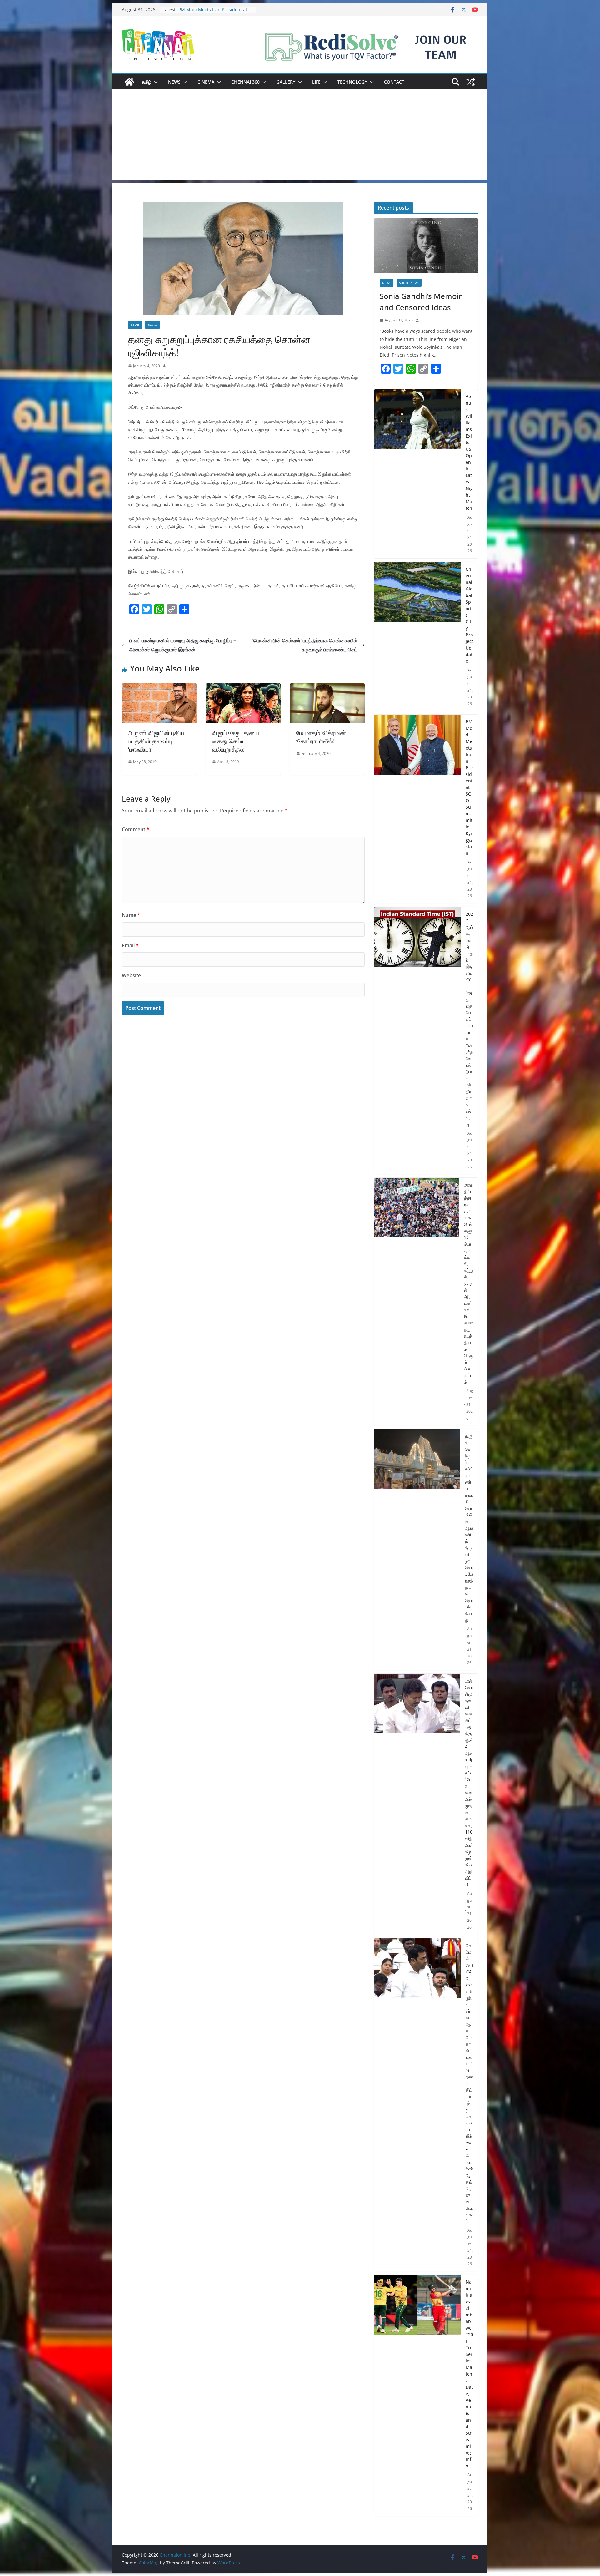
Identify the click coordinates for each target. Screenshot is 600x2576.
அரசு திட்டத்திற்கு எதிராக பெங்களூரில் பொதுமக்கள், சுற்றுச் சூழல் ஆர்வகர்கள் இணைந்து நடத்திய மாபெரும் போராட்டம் (469, 1283)
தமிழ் (147, 82)
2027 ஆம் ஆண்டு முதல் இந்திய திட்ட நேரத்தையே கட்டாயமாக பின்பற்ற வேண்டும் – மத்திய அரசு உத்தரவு (469, 1019)
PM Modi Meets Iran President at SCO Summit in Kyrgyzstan (469, 787)
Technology (352, 82)
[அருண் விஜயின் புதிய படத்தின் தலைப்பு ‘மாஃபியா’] (159, 688)
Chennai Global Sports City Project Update (469, 615)
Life (316, 82)
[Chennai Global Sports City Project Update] (417, 637)
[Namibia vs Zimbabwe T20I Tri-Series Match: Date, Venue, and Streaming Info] (417, 2395)
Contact (394, 82)
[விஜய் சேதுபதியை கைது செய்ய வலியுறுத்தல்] (243, 688)
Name (131, 915)
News (174, 82)
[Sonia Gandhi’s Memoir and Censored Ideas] (426, 246)
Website (131, 975)
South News (409, 283)
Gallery (286, 82)
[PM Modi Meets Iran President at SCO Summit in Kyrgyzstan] (417, 809)
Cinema (206, 82)
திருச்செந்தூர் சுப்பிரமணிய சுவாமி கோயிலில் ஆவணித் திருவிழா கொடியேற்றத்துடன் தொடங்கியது (469, 1528)
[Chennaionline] (129, 82)
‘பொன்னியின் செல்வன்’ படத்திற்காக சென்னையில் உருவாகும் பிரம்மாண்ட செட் (305, 645)
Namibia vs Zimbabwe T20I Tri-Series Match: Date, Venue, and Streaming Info (469, 2374)
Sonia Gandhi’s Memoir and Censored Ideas (421, 302)
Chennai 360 (245, 82)
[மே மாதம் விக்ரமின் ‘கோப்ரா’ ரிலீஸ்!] (327, 688)
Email (130, 945)
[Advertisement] (300, 136)
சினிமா (152, 325)
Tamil (135, 325)
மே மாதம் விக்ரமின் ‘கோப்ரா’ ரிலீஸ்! (321, 737)
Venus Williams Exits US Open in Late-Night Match (212, 13)
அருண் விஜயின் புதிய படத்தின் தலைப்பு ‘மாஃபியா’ (156, 741)
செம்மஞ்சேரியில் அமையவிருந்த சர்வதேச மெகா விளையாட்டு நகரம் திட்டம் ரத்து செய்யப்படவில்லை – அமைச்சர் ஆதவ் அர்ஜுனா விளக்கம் (469, 2083)
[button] (155, 82)
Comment (136, 829)
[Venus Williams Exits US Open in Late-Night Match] (417, 474)
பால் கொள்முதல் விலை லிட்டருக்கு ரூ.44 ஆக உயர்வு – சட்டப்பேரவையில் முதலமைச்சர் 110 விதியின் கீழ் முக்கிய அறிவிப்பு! (469, 1783)
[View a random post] (471, 82)
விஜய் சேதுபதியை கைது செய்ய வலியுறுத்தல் (236, 741)
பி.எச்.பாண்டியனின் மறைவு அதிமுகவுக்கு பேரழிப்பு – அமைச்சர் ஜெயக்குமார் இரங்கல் (183, 645)
